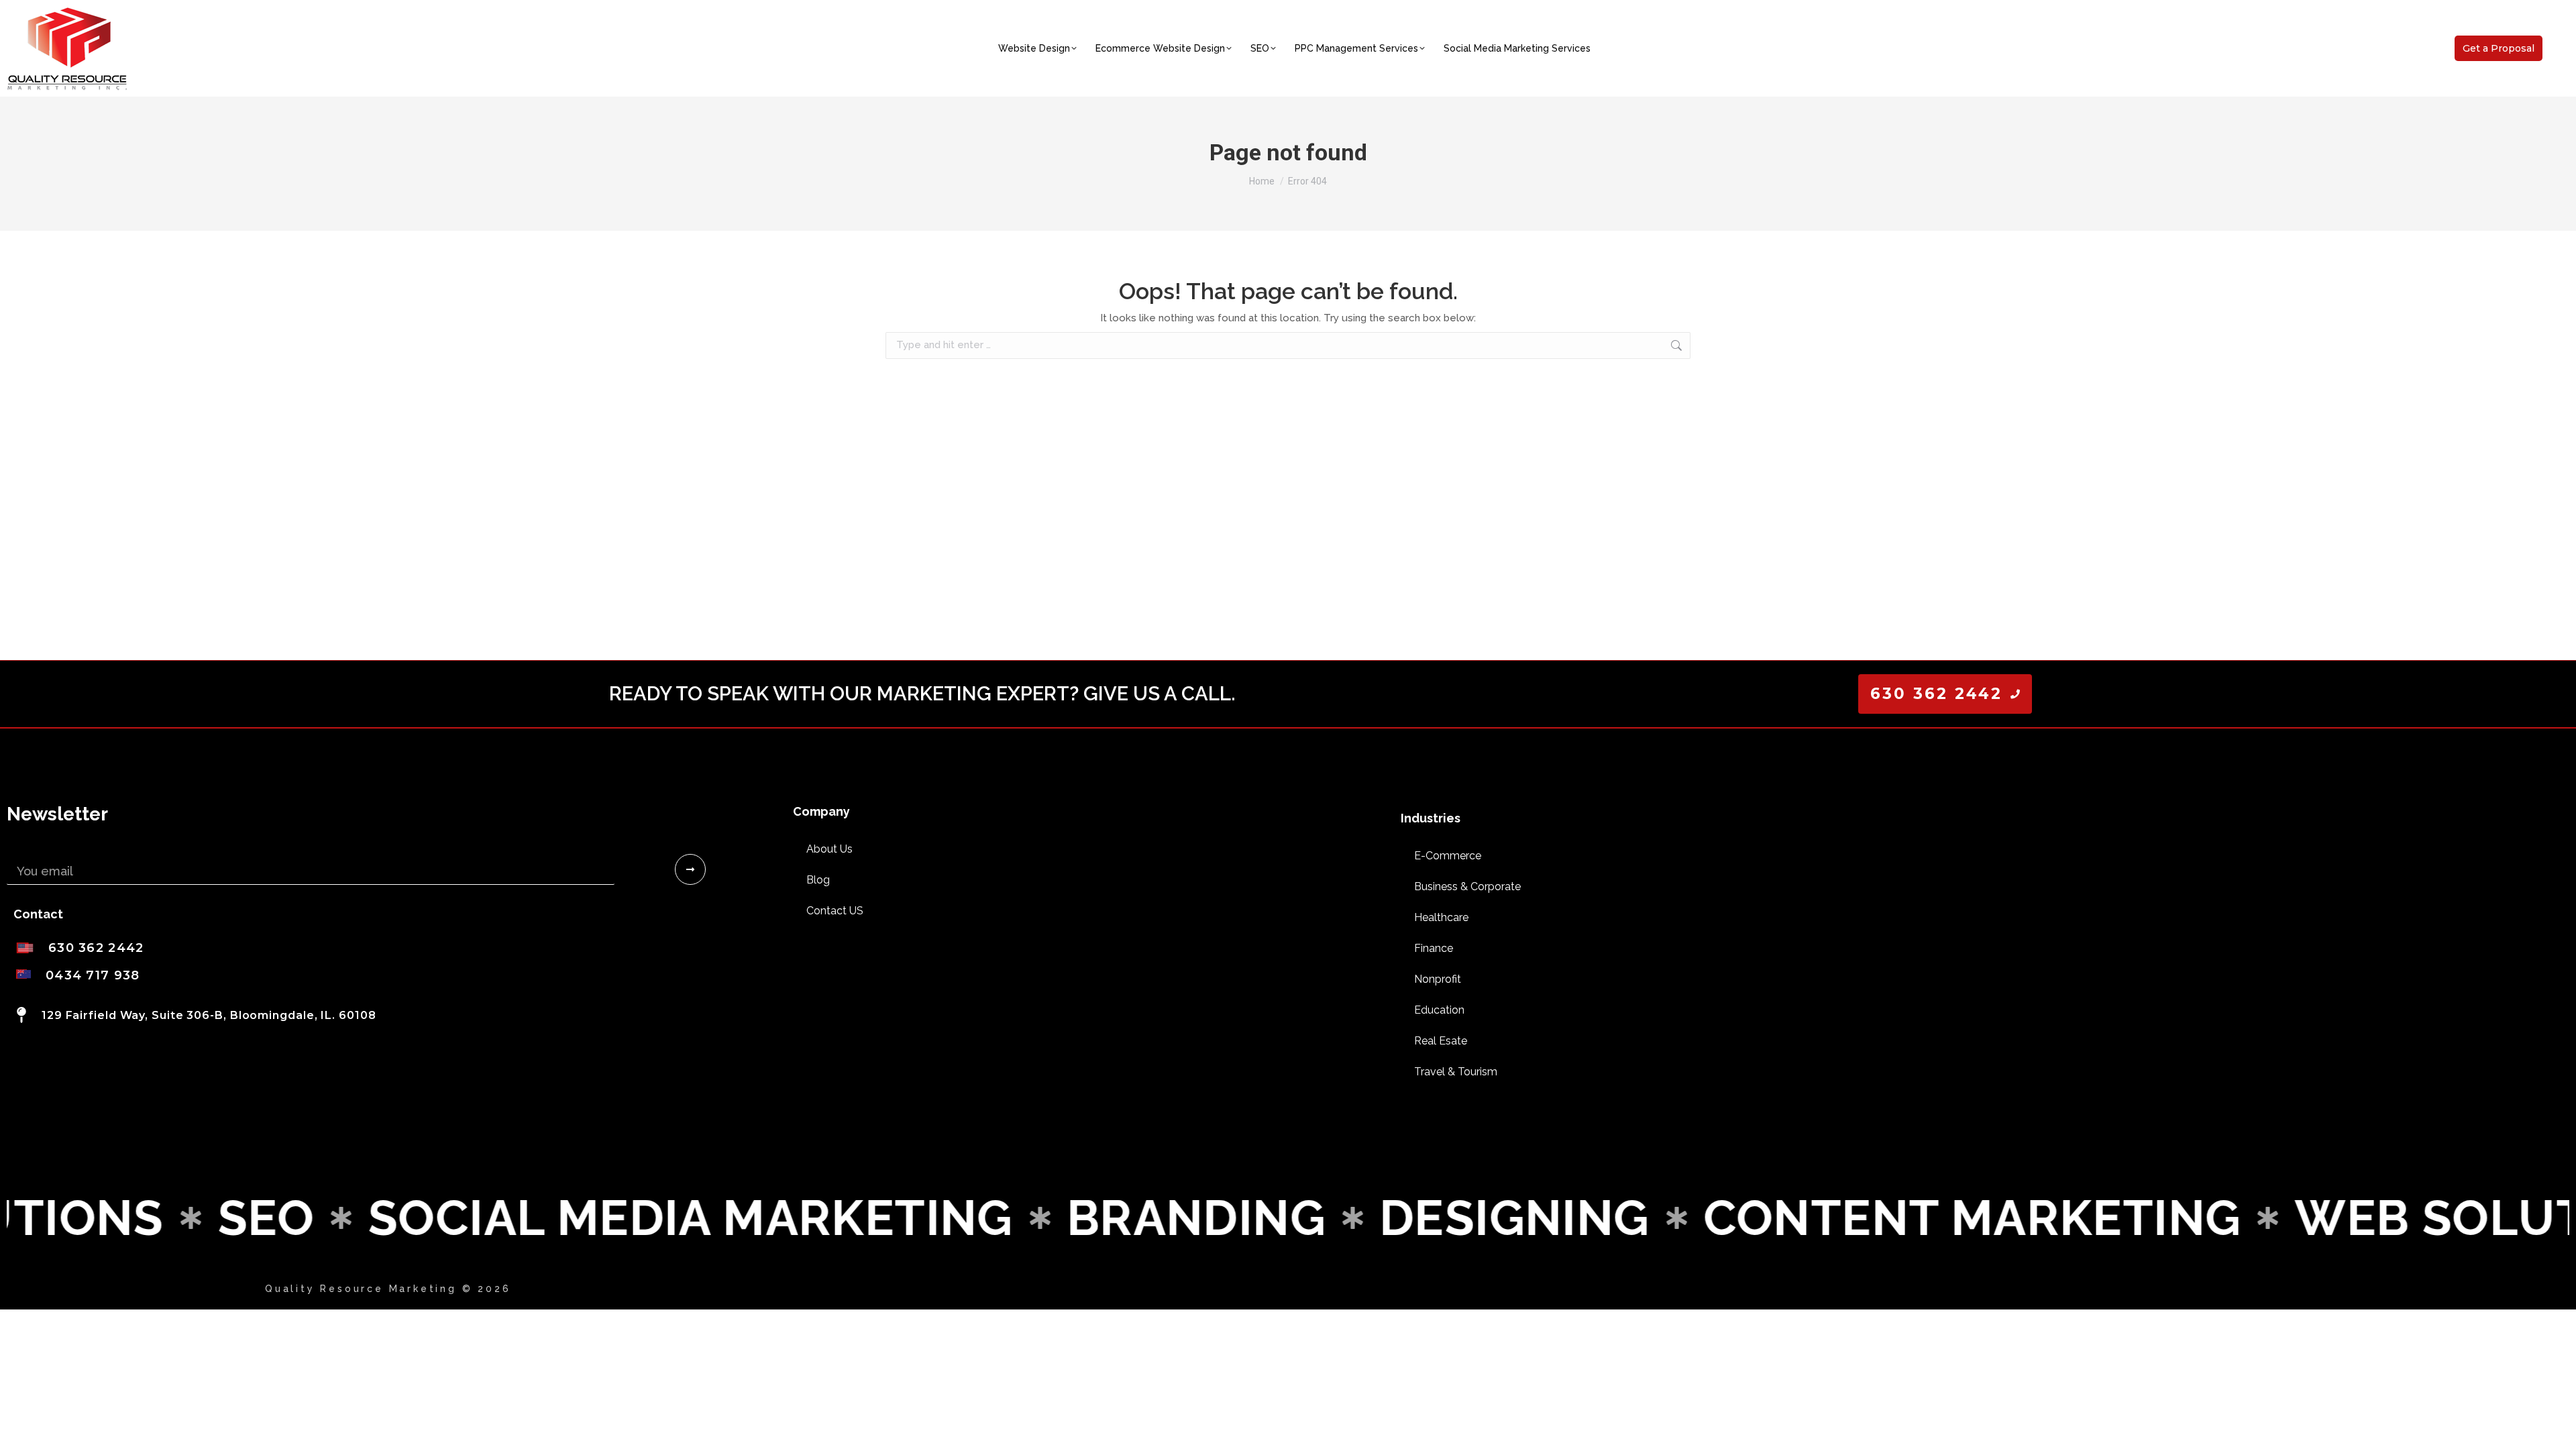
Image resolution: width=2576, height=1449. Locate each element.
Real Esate (1441, 1041)
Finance (1434, 948)
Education (1439, 1010)
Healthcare (1441, 917)
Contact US (835, 911)
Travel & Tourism (1456, 1072)
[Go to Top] (2556, 1429)
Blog (818, 880)
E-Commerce (1448, 856)
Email (22, 849)
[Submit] (690, 869)
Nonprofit (1438, 979)
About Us (829, 849)
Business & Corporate (1467, 887)
